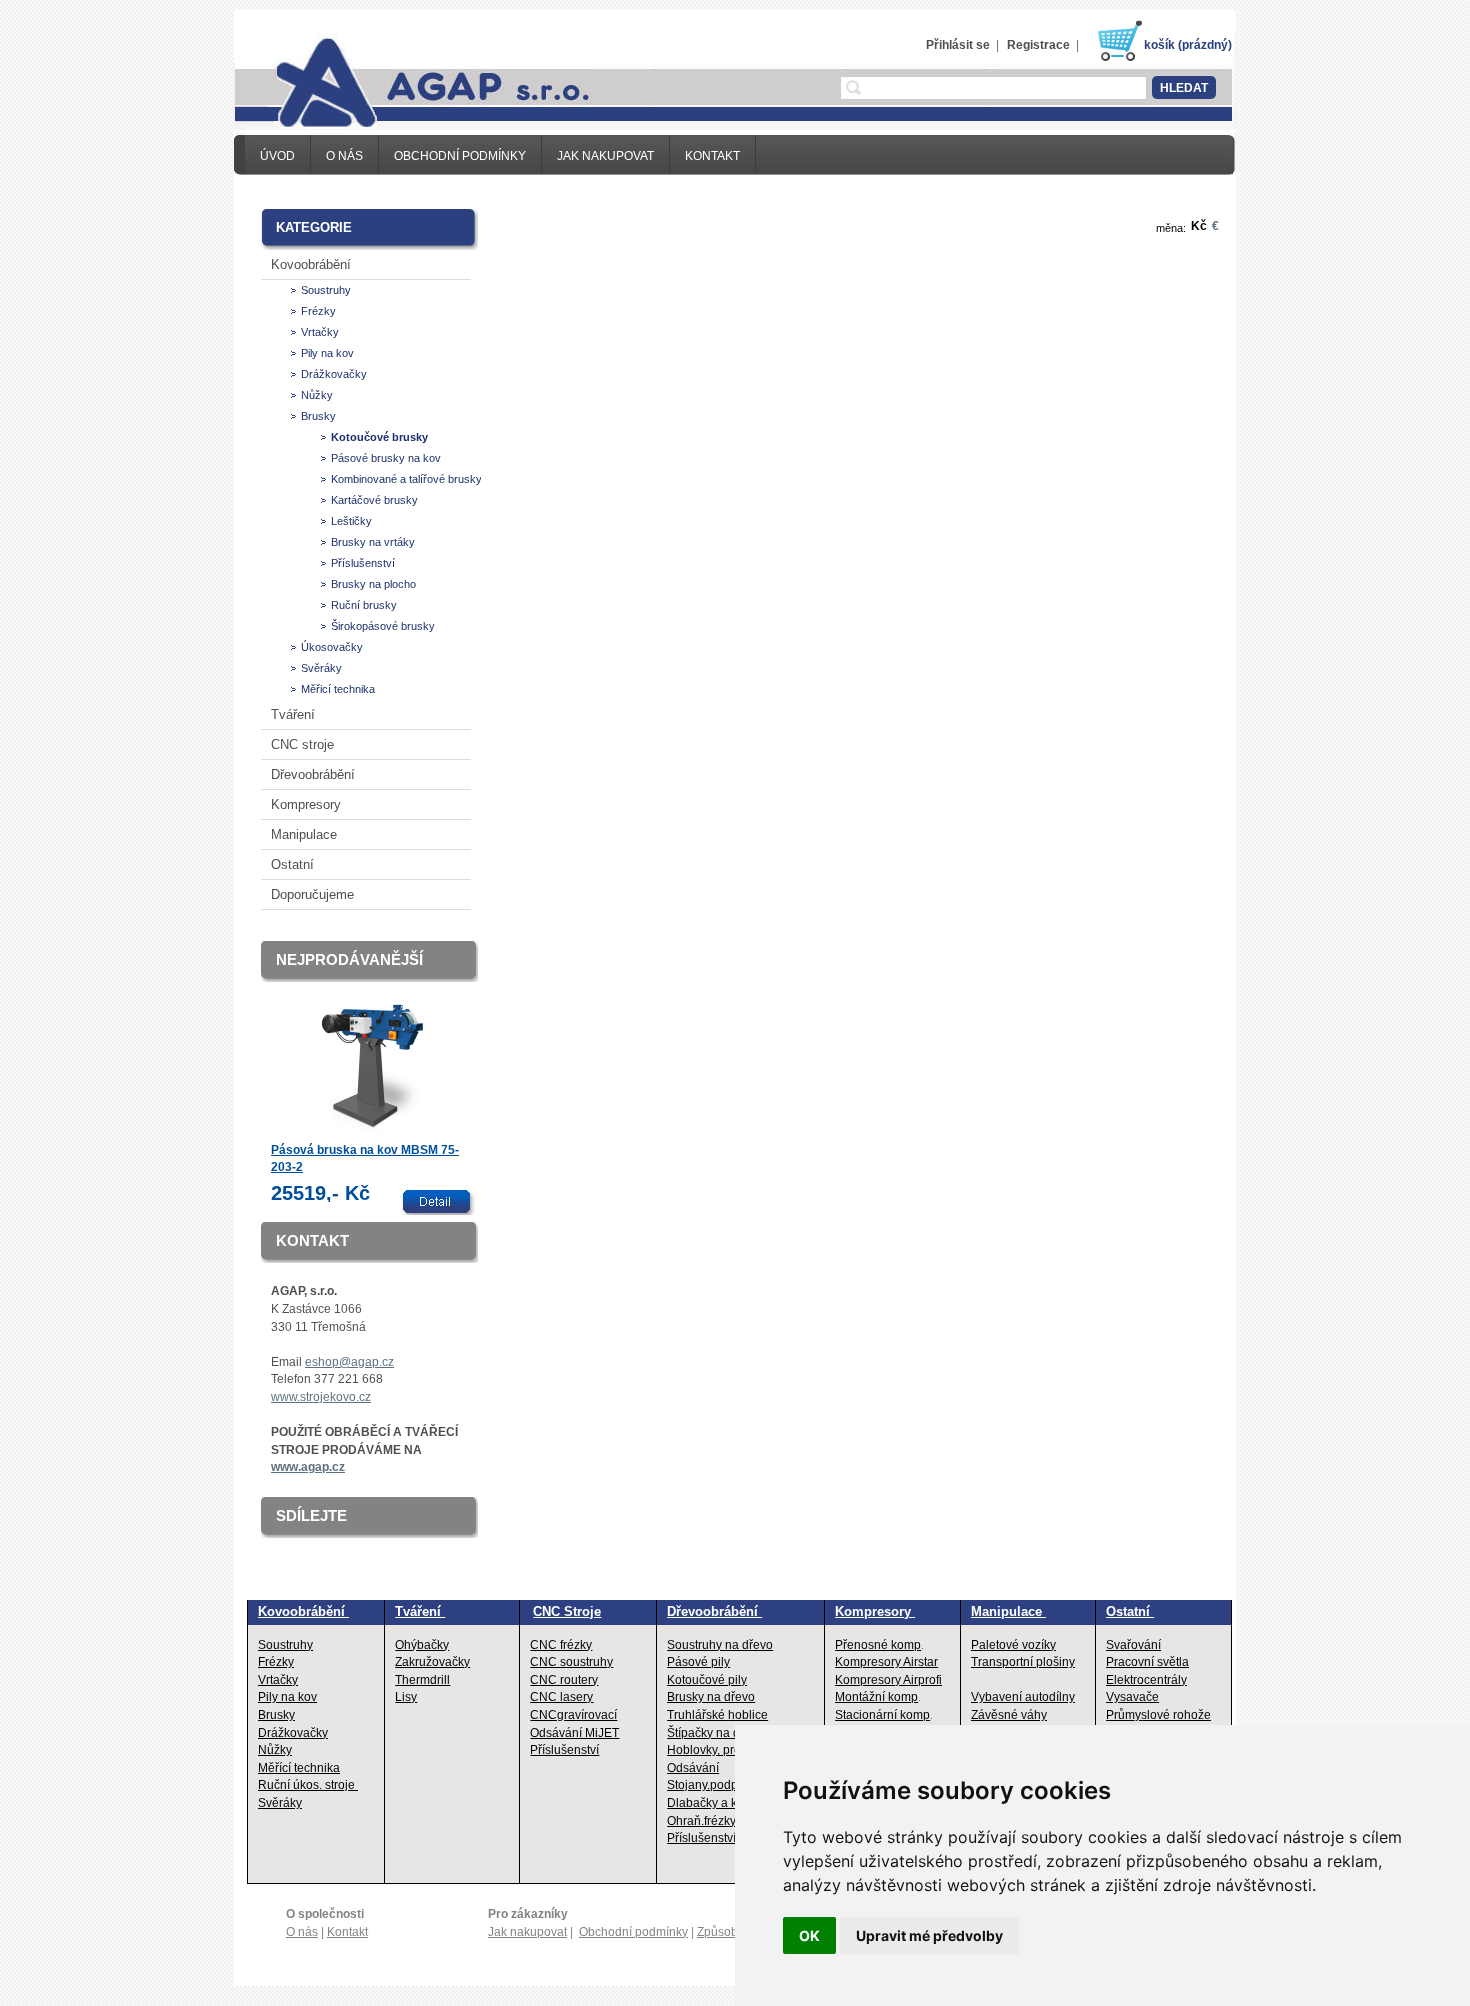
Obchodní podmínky (460, 156)
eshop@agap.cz (349, 1362)
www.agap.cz (308, 1467)
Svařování (1133, 1645)
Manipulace (304, 834)
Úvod (277, 156)
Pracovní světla (1147, 1662)
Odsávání (693, 1768)
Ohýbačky (422, 1645)
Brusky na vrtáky (373, 542)
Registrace (1038, 45)
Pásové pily (698, 1662)
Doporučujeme (312, 894)
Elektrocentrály (1146, 1680)
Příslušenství (363, 563)
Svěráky (321, 668)
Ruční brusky (364, 605)
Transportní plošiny (1023, 1662)
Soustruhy (326, 290)
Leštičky (351, 521)
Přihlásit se (958, 45)
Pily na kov (327, 353)
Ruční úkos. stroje (308, 1785)
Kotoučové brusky (379, 437)
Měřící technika (299, 1768)
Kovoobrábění (311, 264)
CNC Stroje (567, 1611)
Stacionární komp (882, 1715)
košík (1159, 45)
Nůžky (317, 395)
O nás (344, 156)
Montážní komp (876, 1697)
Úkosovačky (332, 647)
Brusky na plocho (373, 584)
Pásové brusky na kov (386, 458)
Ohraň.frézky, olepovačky (735, 1821)
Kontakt (712, 156)
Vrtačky (320, 332)
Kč (1199, 226)
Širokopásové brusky (383, 626)
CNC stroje (302, 744)
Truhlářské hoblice (717, 1715)
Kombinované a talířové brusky (406, 479)
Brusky (318, 416)
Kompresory (306, 804)
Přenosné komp (878, 1645)
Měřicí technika (338, 689)
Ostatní (292, 864)
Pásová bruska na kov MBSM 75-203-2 (365, 1159)
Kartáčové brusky (374, 500)
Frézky (318, 311)
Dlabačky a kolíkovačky (730, 1803)
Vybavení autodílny (1023, 1697)
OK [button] (809, 1935)
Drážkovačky (334, 374)
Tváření (293, 714)
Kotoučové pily (707, 1680)
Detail (440, 1202)
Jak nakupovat (605, 156)
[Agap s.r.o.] (412, 81)
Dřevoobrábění (313, 774)
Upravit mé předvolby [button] (929, 1935)
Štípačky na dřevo (715, 1733)
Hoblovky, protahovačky (731, 1750)
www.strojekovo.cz (321, 1397)
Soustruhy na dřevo (720, 1645)
